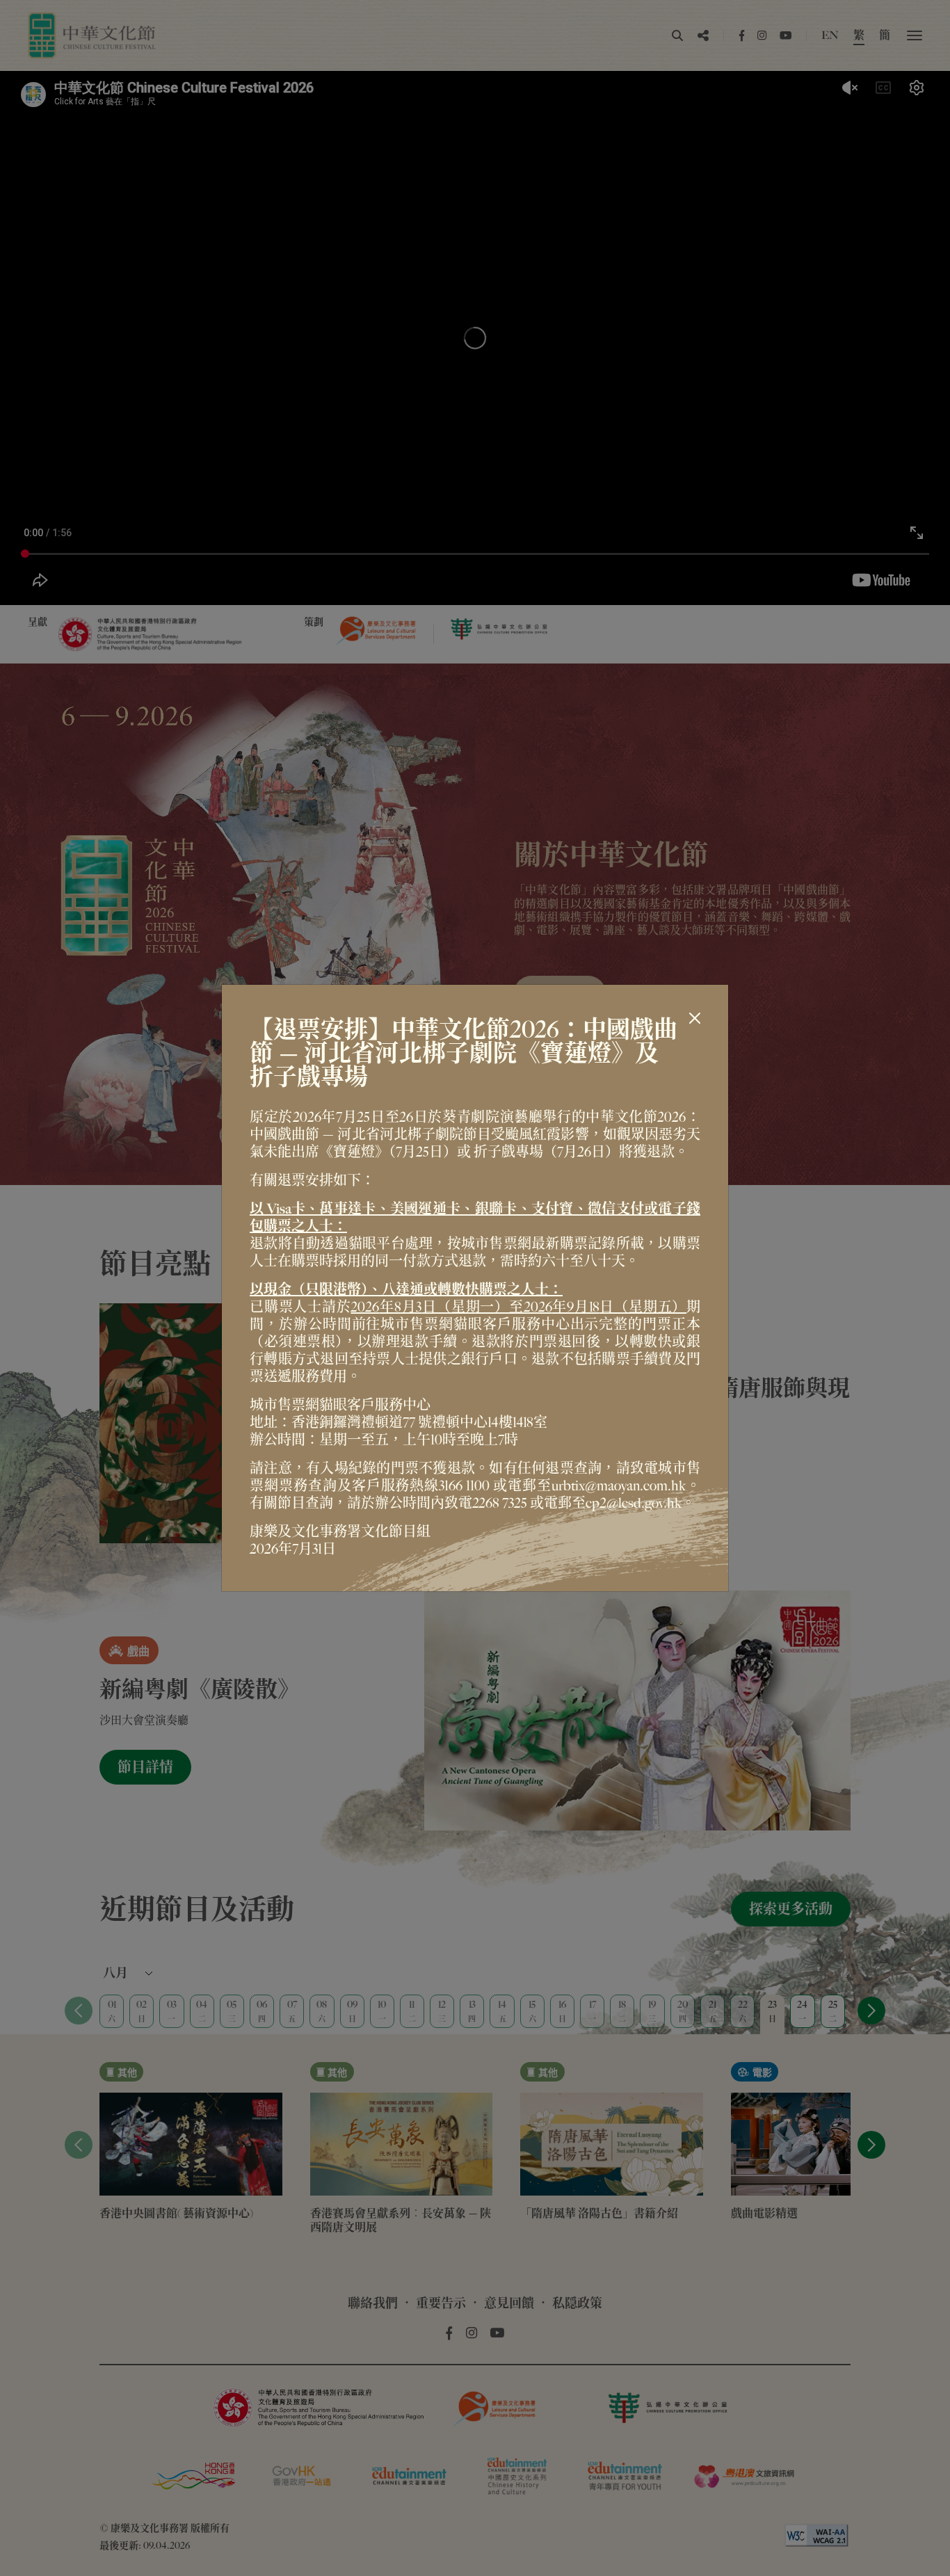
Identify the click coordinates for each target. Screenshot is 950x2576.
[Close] (695, 1018)
